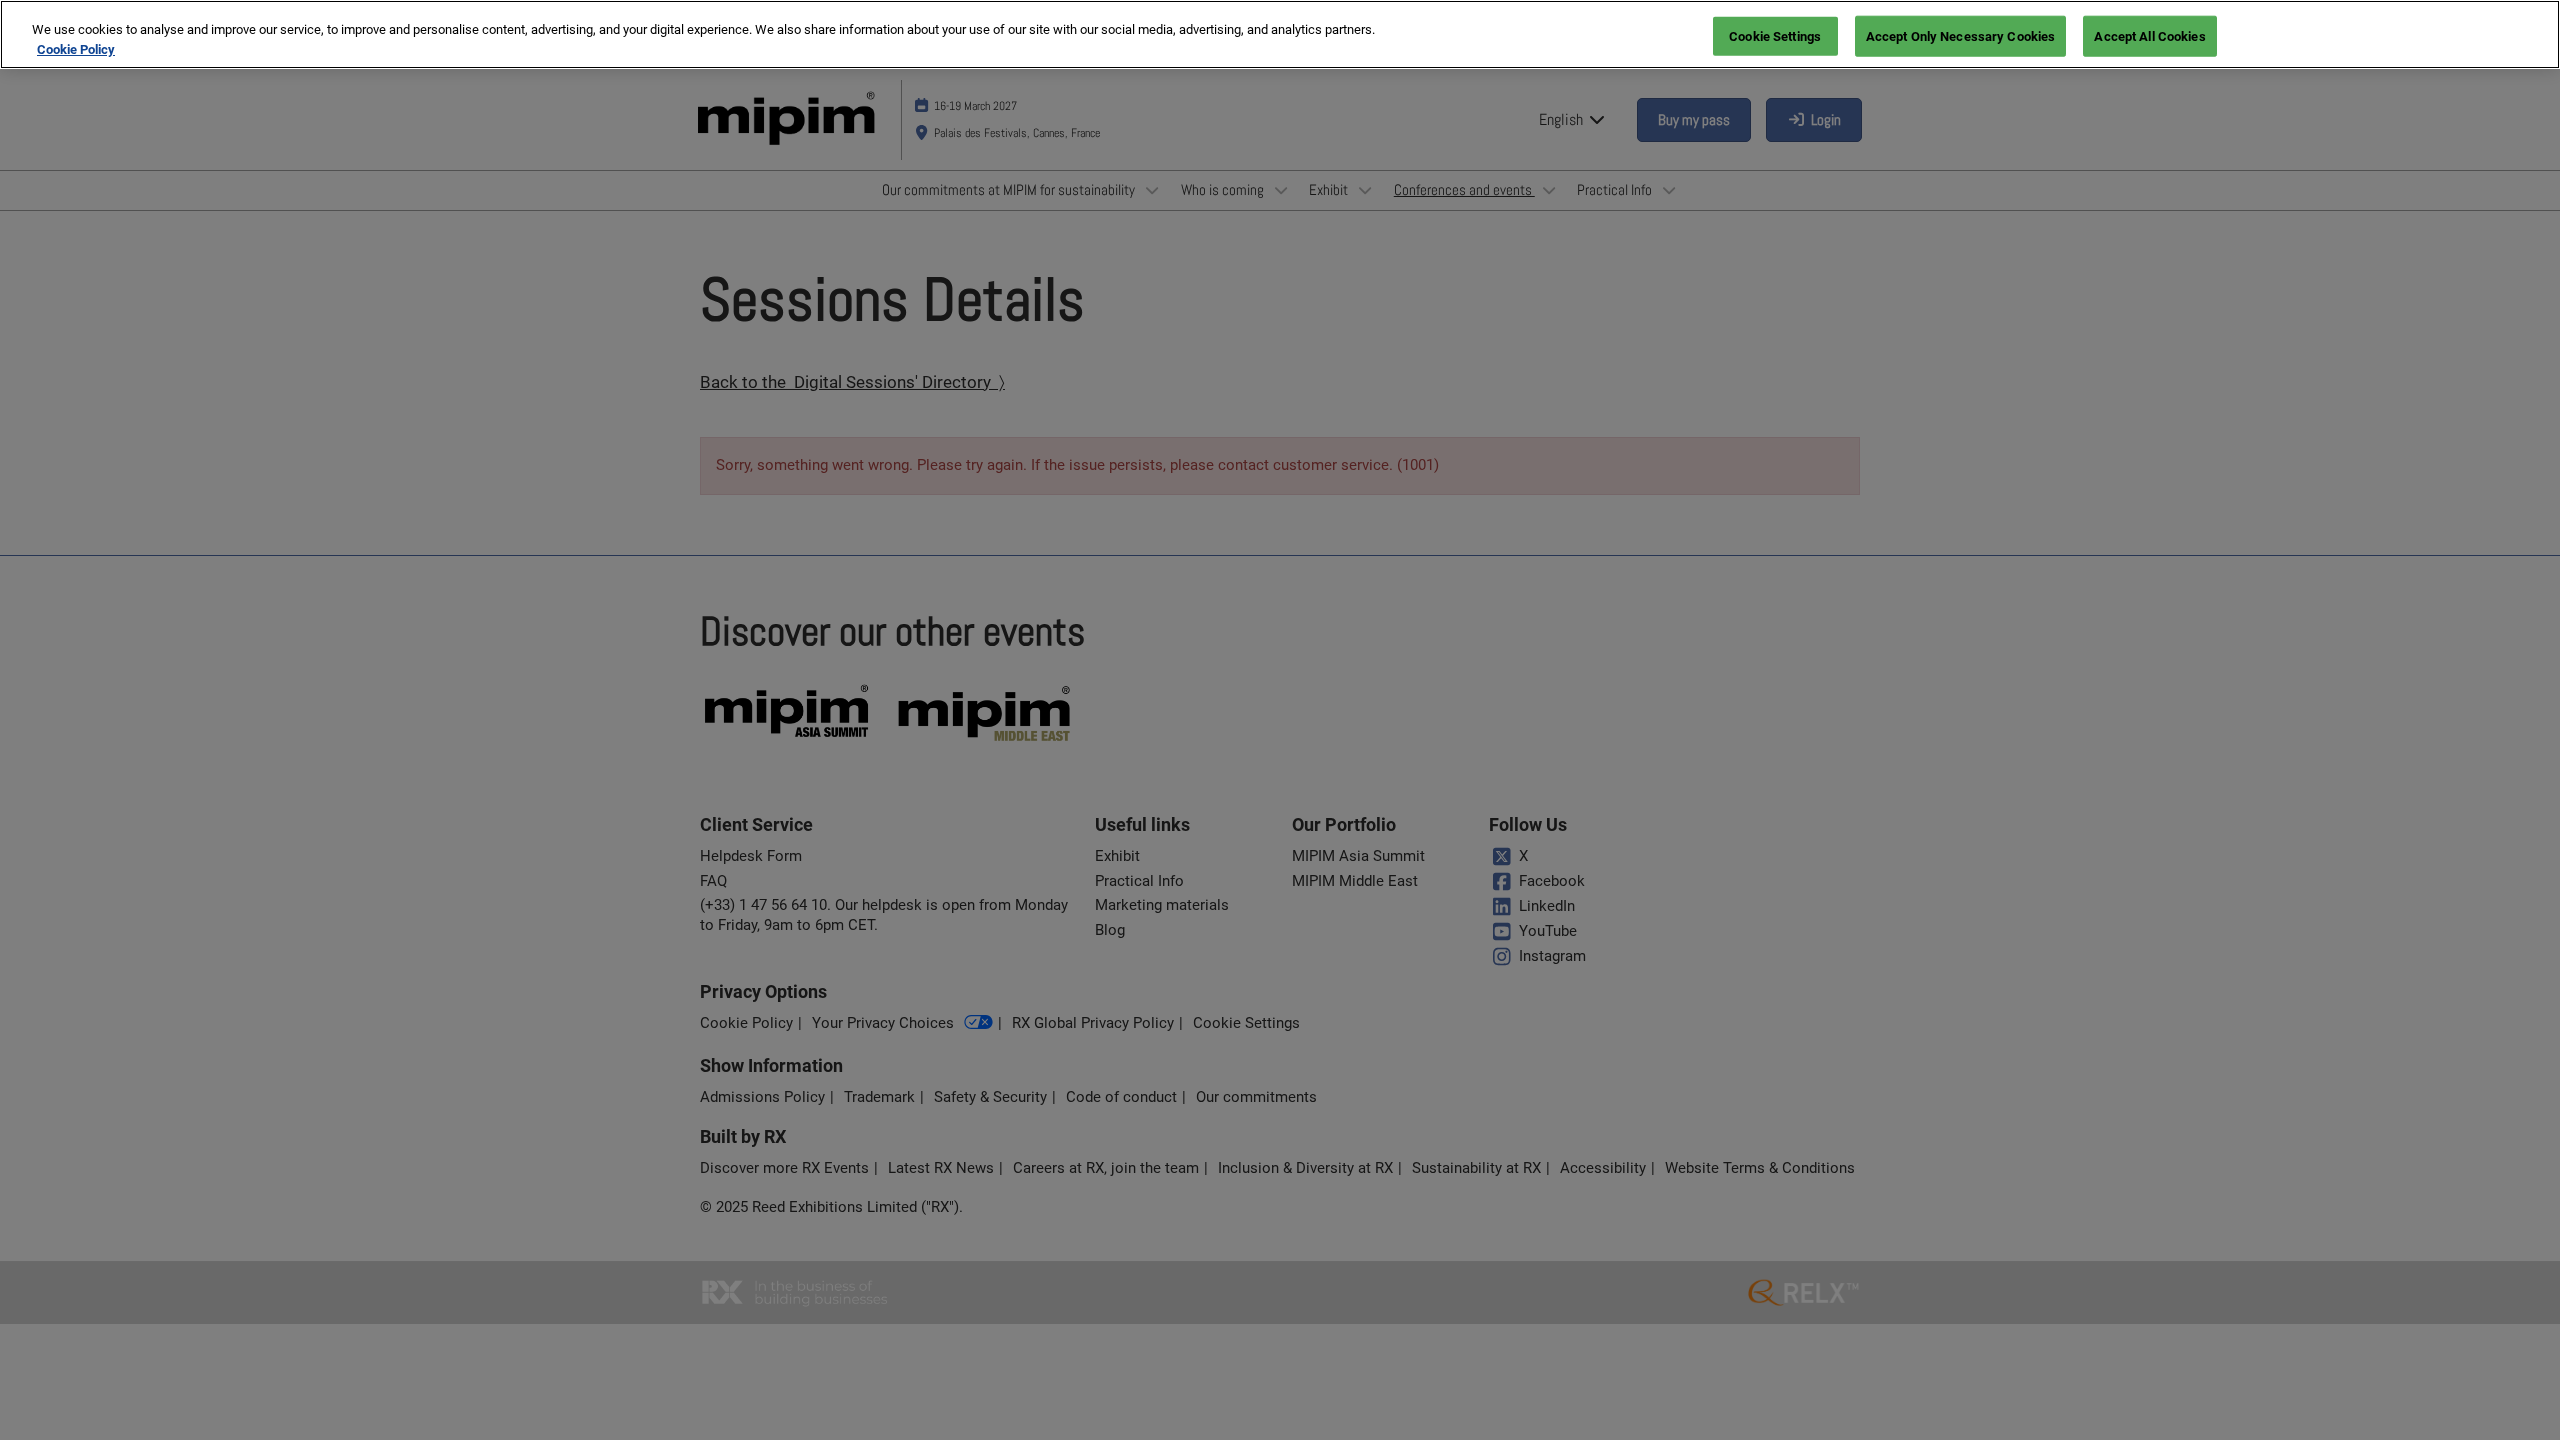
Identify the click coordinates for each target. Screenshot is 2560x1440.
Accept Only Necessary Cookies (1961, 35)
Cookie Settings (1775, 35)
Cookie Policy (76, 49)
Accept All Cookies (2149, 35)
